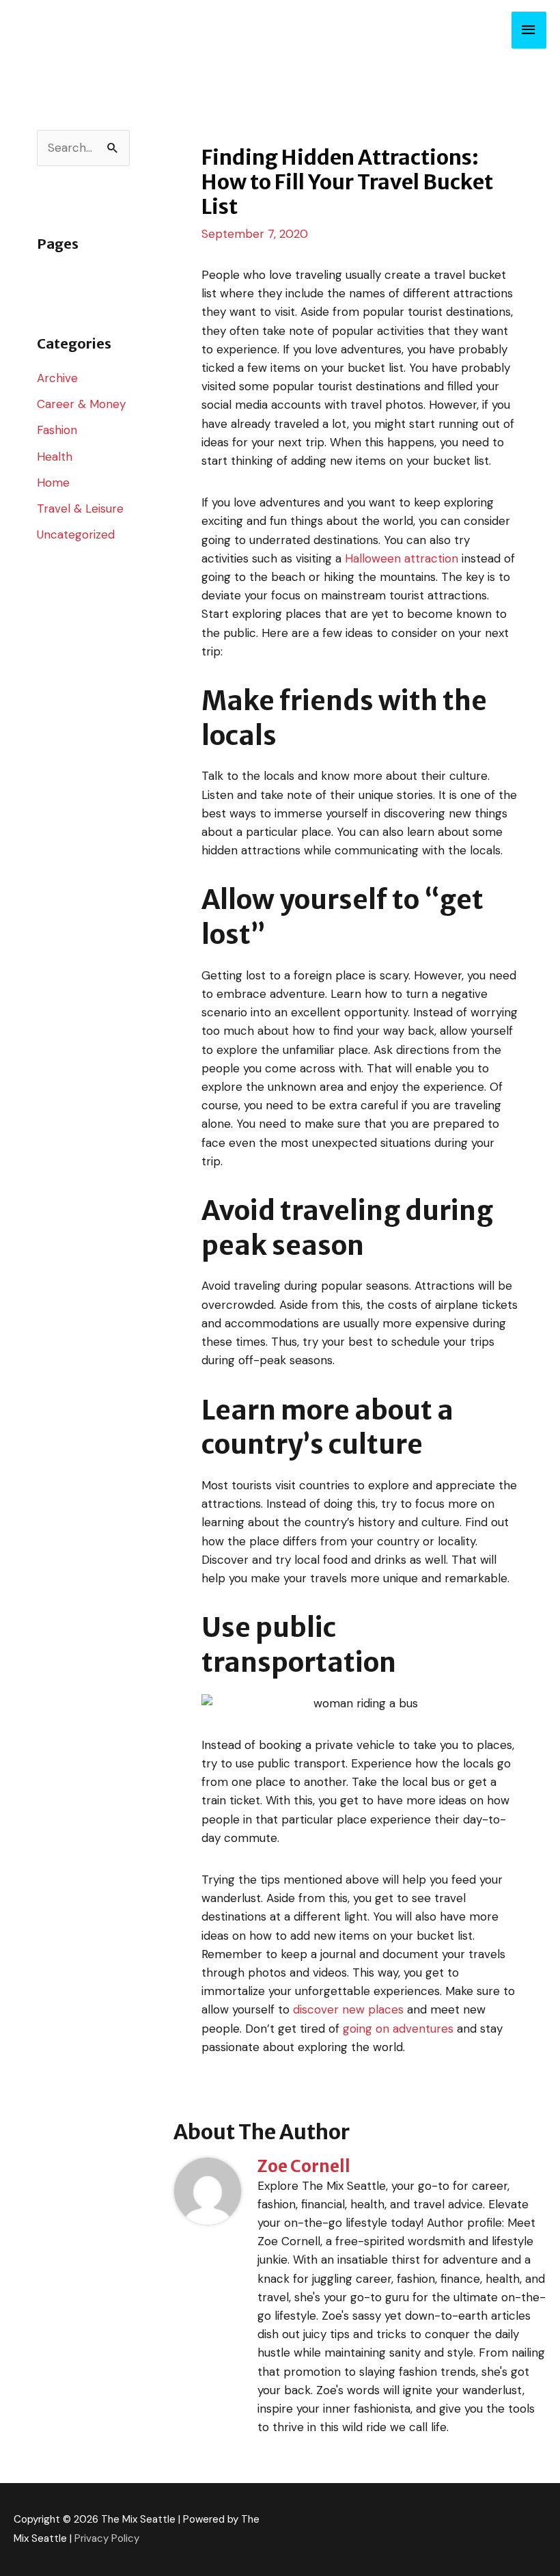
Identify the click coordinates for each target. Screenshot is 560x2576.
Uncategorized (76, 534)
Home (53, 483)
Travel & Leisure (80, 509)
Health (55, 457)
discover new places (348, 2009)
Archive (57, 378)
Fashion (57, 430)
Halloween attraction (402, 558)
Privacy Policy (107, 2538)
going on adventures (398, 2029)
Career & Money (81, 404)
